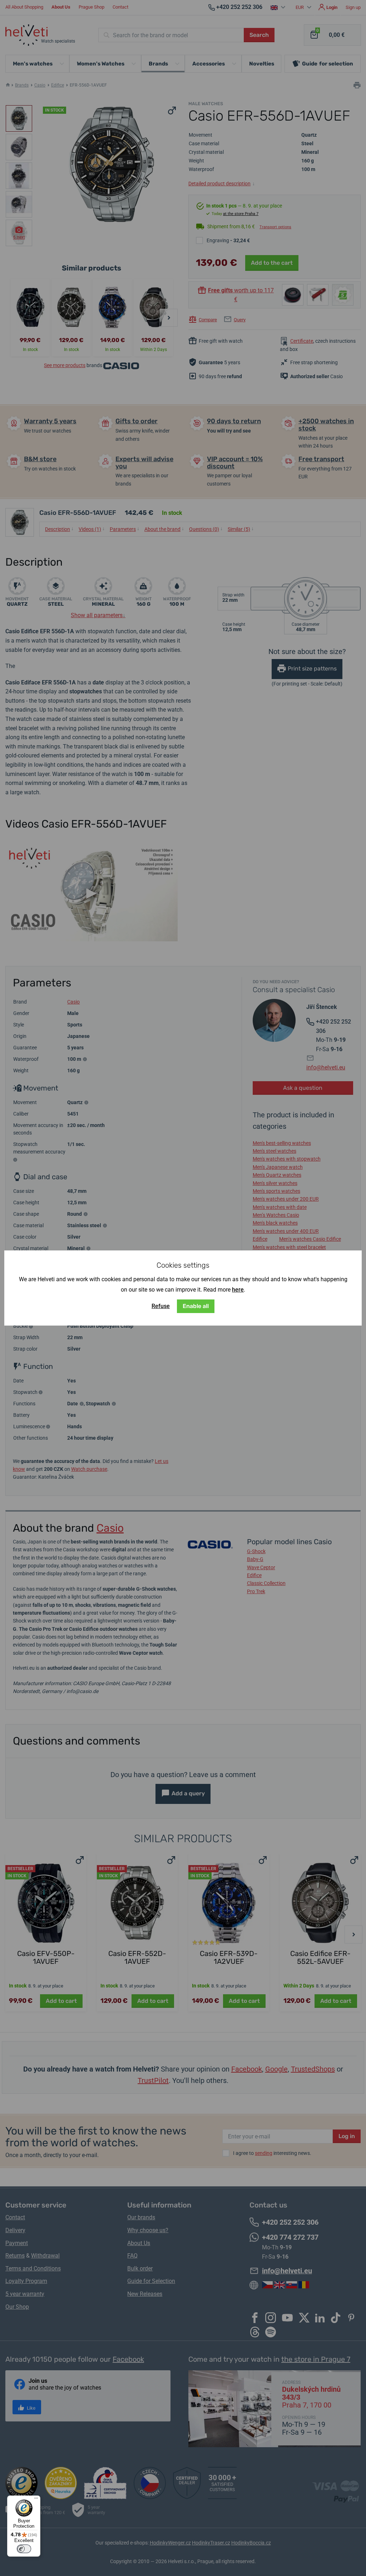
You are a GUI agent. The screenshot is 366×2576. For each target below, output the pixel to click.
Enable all (196, 1306)
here (238, 1290)
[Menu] (36, 2500)
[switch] (24, 2549)
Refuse (161, 1306)
